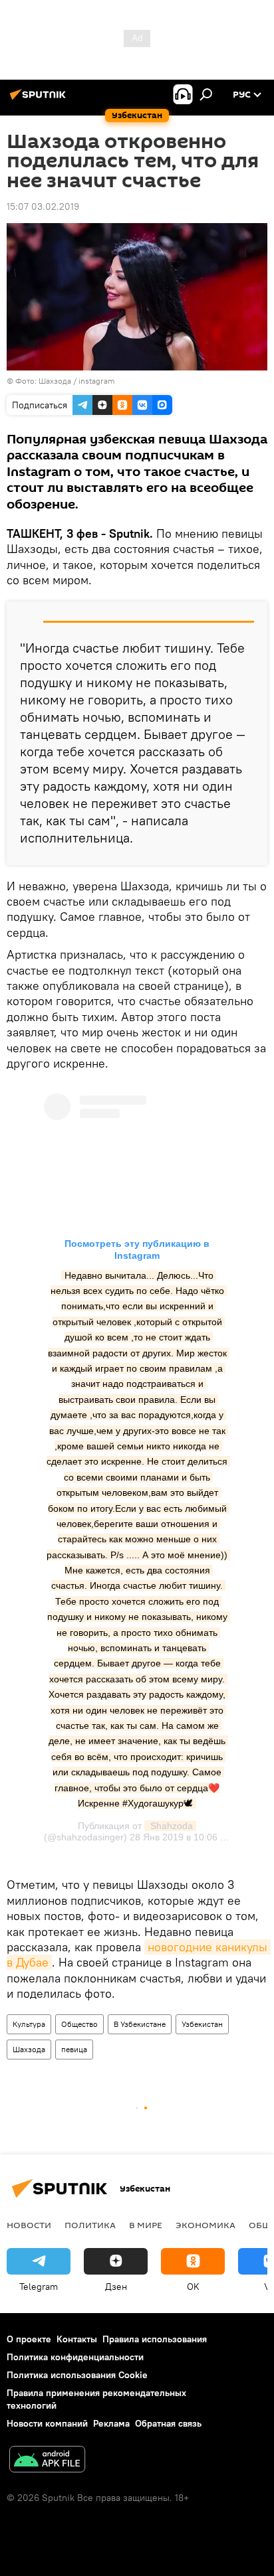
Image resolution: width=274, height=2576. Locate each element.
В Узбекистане (140, 2024)
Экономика (205, 2225)
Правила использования (155, 2339)
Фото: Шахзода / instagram (65, 381)
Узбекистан (202, 2024)
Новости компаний (47, 2423)
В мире (146, 2225)
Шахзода (29, 2049)
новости (29, 2225)
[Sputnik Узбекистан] (40, 100)
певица (74, 2049)
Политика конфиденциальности (75, 2357)
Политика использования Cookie (77, 2375)
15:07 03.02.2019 (43, 206)
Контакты (77, 2339)
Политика (90, 2225)
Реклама (111, 2423)
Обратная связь (168, 2423)
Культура (29, 2024)
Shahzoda (170, 1826)
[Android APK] (47, 2461)
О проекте (29, 2339)
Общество (79, 2024)
